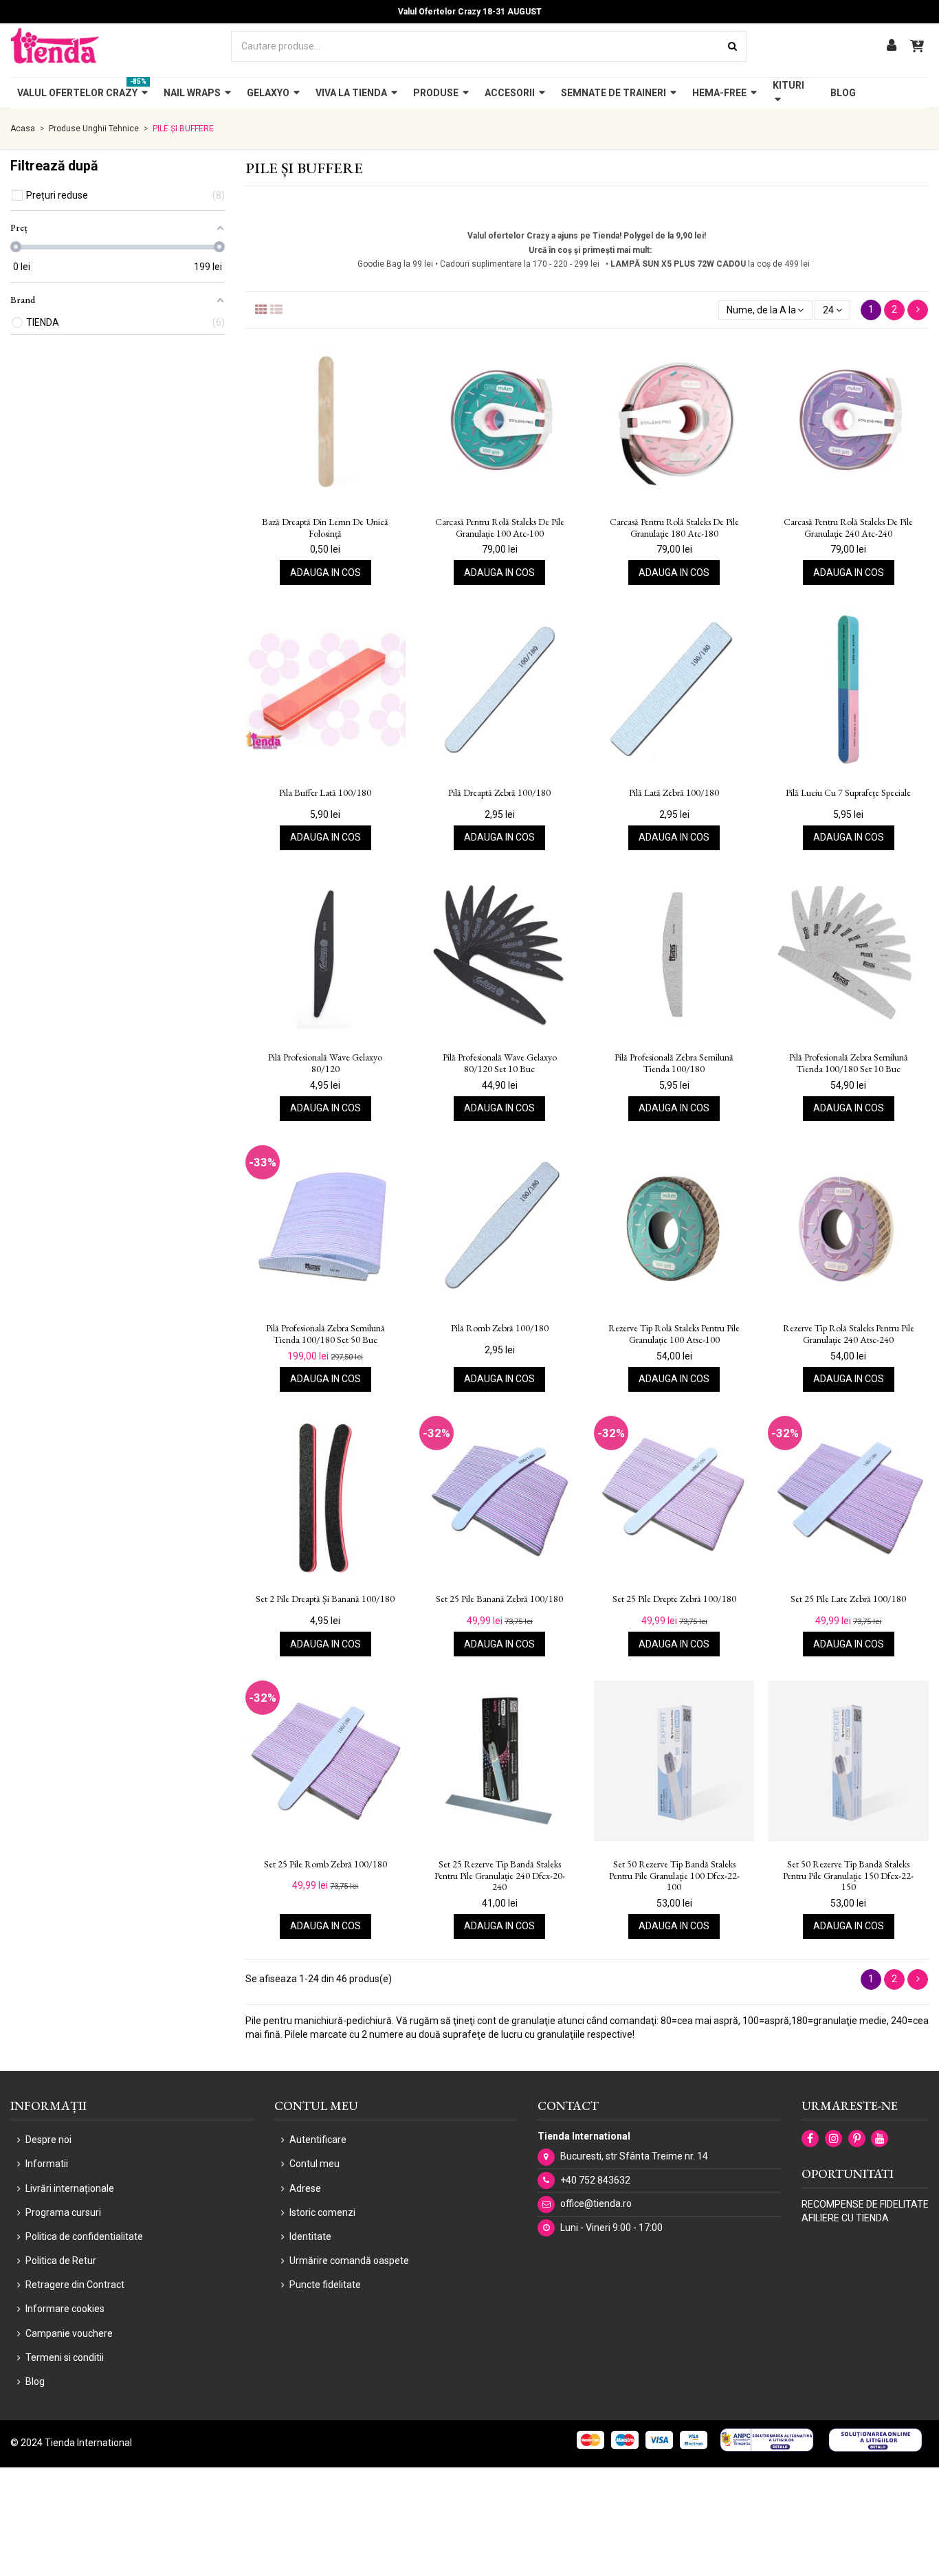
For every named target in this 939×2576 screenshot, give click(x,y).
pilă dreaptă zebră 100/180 (499, 793)
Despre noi (48, 2140)
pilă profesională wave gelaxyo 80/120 (325, 1063)
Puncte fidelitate (325, 2285)
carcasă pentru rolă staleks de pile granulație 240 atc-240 (848, 528)
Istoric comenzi (322, 2212)
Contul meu (314, 2164)
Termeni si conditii (65, 2357)
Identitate (310, 2236)
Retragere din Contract (75, 2285)
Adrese (305, 2188)
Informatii (47, 2164)
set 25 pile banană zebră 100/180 (499, 1599)
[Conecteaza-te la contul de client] (892, 46)
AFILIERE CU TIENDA (845, 2218)
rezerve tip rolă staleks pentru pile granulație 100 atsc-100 (674, 1334)
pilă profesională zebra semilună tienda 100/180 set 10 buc (849, 1063)
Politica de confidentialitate (84, 2236)
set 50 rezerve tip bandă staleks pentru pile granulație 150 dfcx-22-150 (848, 1876)
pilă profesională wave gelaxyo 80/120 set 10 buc (500, 1063)
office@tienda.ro (596, 2203)
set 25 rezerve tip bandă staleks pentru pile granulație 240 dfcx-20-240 (500, 1876)
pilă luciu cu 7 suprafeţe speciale (848, 793)
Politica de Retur (61, 2261)
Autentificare (318, 2140)
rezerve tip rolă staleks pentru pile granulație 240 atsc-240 (849, 1334)
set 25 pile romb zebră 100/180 (325, 1864)
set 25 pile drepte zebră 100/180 (674, 1599)
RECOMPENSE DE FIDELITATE (865, 2204)
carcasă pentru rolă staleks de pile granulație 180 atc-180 (674, 528)
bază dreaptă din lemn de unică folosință (325, 528)
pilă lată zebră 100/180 (674, 793)
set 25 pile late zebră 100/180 (848, 1599)
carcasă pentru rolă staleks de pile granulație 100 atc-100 (500, 528)
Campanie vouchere (69, 2333)
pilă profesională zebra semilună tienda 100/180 (674, 1063)
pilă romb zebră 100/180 (500, 1328)
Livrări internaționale (70, 2188)
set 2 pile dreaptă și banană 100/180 (325, 1599)
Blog (35, 2381)
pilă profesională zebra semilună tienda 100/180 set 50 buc (325, 1334)
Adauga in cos (325, 573)
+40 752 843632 (595, 2180)
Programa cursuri (63, 2212)
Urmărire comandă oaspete (349, 2261)
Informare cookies (65, 2309)
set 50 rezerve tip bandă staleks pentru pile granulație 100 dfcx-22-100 (674, 1876)
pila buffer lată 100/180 (325, 793)
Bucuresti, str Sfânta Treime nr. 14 (634, 2156)
